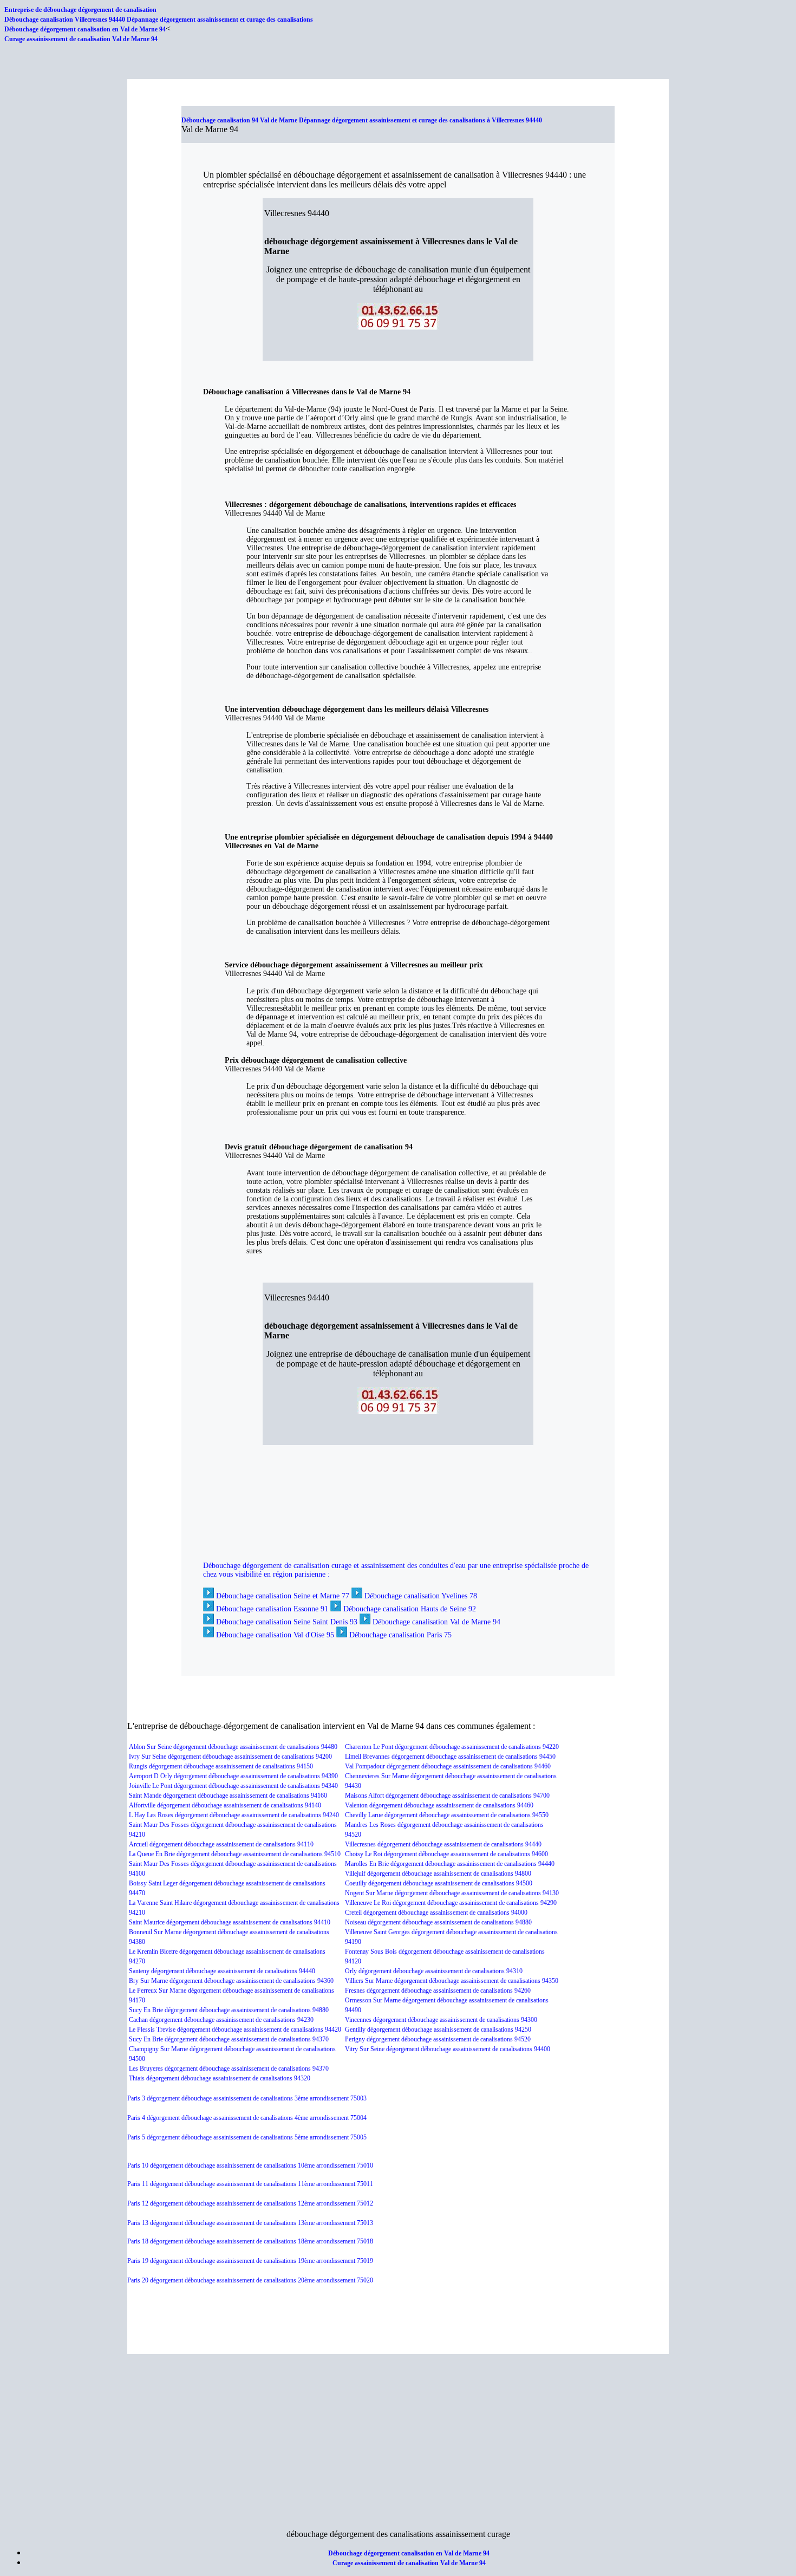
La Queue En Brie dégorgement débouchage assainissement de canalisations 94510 (235, 1854)
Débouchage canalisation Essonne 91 (272, 1609)
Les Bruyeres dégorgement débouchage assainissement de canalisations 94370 (229, 2068)
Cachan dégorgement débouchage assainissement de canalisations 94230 (221, 2020)
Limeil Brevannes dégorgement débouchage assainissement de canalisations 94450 (450, 1757)
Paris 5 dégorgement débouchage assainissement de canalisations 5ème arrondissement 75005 (247, 2137)
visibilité (248, 1574)
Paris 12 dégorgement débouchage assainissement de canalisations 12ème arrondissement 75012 (250, 2203)
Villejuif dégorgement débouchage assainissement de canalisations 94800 (438, 1874)
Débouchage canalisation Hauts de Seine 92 (410, 1609)
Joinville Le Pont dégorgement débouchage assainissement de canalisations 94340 (233, 1786)
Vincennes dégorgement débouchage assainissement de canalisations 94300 (441, 2020)
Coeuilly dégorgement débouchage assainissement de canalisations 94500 (439, 1883)
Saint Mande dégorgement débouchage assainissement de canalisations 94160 (228, 1796)
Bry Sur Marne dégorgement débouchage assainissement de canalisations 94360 (231, 1981)
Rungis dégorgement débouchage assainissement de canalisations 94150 (221, 1766)
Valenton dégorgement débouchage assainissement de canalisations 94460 (439, 1805)
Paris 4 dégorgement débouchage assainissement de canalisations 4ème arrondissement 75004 (247, 2118)
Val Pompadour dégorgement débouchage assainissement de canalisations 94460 (448, 1766)
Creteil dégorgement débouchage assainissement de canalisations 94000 (436, 1913)
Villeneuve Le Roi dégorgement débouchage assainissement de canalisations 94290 (451, 1903)
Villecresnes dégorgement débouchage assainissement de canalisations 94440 (443, 1844)
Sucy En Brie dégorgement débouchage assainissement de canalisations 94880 (229, 2010)
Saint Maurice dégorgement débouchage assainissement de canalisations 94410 (230, 1922)
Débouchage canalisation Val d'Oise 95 (275, 1635)
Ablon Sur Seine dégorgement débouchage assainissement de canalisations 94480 (233, 1747)
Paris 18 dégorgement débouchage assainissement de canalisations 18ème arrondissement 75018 (250, 2241)
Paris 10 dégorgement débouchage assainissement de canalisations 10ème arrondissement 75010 (250, 2165)
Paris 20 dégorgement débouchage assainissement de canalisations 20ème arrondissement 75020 (250, 2280)
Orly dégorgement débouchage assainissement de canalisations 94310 (434, 1971)
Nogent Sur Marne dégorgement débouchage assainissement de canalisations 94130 (452, 1893)
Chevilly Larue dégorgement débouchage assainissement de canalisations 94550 (447, 1815)
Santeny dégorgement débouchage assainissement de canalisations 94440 (222, 1971)
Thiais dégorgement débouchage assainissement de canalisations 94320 (220, 2078)
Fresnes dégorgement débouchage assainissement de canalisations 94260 (438, 1990)
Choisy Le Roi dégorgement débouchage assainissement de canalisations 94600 (446, 1854)
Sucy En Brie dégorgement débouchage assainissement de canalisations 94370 (229, 2039)
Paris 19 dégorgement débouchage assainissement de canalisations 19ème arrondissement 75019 (250, 2261)
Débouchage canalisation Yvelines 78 (421, 1596)
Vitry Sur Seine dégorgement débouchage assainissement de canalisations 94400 (448, 2049)
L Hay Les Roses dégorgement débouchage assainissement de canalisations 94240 (234, 1815)
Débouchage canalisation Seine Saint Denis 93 (287, 1622)
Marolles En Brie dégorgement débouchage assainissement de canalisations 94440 (450, 1864)
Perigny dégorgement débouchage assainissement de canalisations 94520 (438, 2039)
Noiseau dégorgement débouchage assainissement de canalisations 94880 (438, 1922)
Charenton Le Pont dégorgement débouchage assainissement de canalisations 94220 (452, 1747)
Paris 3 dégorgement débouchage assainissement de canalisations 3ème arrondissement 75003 (247, 2098)
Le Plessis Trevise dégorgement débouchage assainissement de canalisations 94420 (235, 2029)
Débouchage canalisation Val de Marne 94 (436, 1622)
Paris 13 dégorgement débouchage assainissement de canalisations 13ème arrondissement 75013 (250, 2223)
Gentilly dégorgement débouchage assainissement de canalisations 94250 (438, 2029)
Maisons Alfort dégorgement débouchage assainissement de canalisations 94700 (447, 1796)
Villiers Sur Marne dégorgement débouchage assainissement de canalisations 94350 (452, 1981)
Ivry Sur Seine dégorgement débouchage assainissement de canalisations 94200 (230, 1757)
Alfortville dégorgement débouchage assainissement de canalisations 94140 (225, 1805)
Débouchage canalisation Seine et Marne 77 (283, 1596)
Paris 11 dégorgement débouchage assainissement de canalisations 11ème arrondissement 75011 (250, 2184)
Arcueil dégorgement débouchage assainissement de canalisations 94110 (221, 1844)
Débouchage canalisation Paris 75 (400, 1635)
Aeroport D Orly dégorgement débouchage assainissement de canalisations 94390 (233, 1776)
